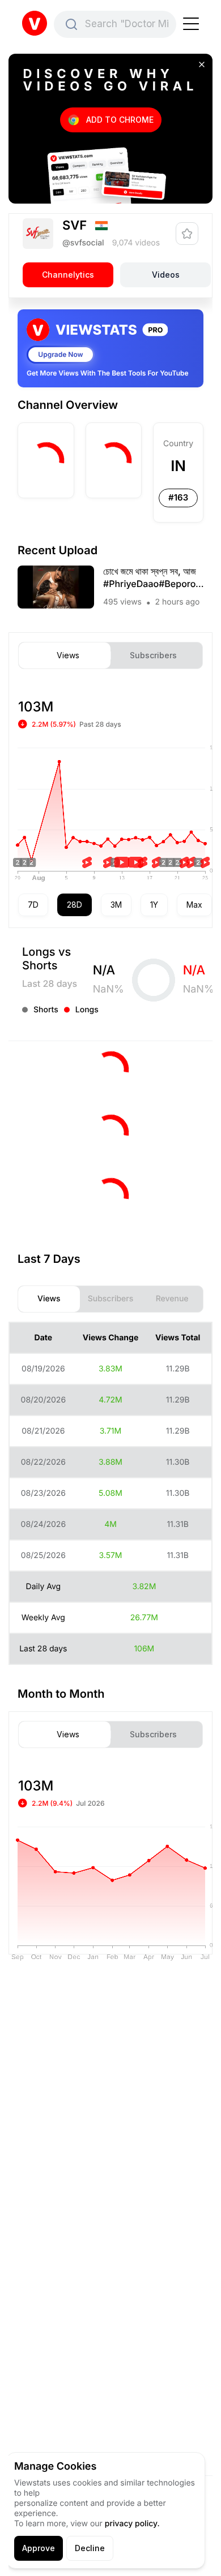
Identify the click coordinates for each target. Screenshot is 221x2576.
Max (194, 905)
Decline (90, 2548)
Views (68, 655)
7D (33, 905)
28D (75, 905)
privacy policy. (132, 2524)
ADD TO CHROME (120, 120)
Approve (39, 2548)
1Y (154, 905)
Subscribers (153, 655)
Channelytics (68, 275)
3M (116, 905)
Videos (166, 275)
